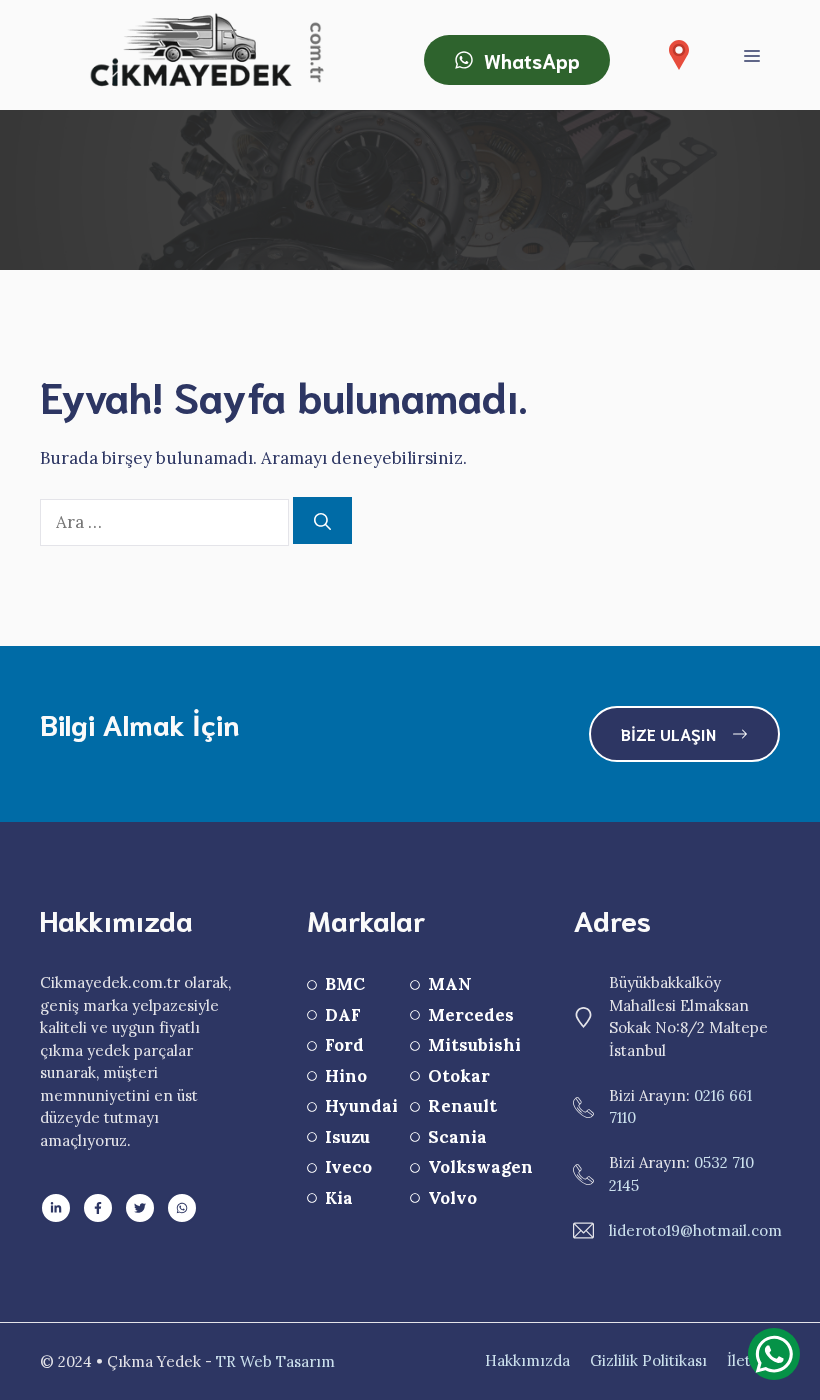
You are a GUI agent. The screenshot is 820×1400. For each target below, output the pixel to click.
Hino (346, 1076)
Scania (457, 1137)
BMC (345, 984)
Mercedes (471, 1015)
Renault (462, 1106)
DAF (343, 1015)
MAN (450, 984)
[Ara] (322, 521)
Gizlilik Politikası (648, 1360)
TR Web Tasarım (275, 1361)
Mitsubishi (474, 1045)
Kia (339, 1198)
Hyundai (361, 1106)
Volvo (452, 1198)
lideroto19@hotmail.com (695, 1230)
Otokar (459, 1076)
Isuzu (347, 1137)
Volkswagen (480, 1167)
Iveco (348, 1167)
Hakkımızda (527, 1360)
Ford (344, 1045)
